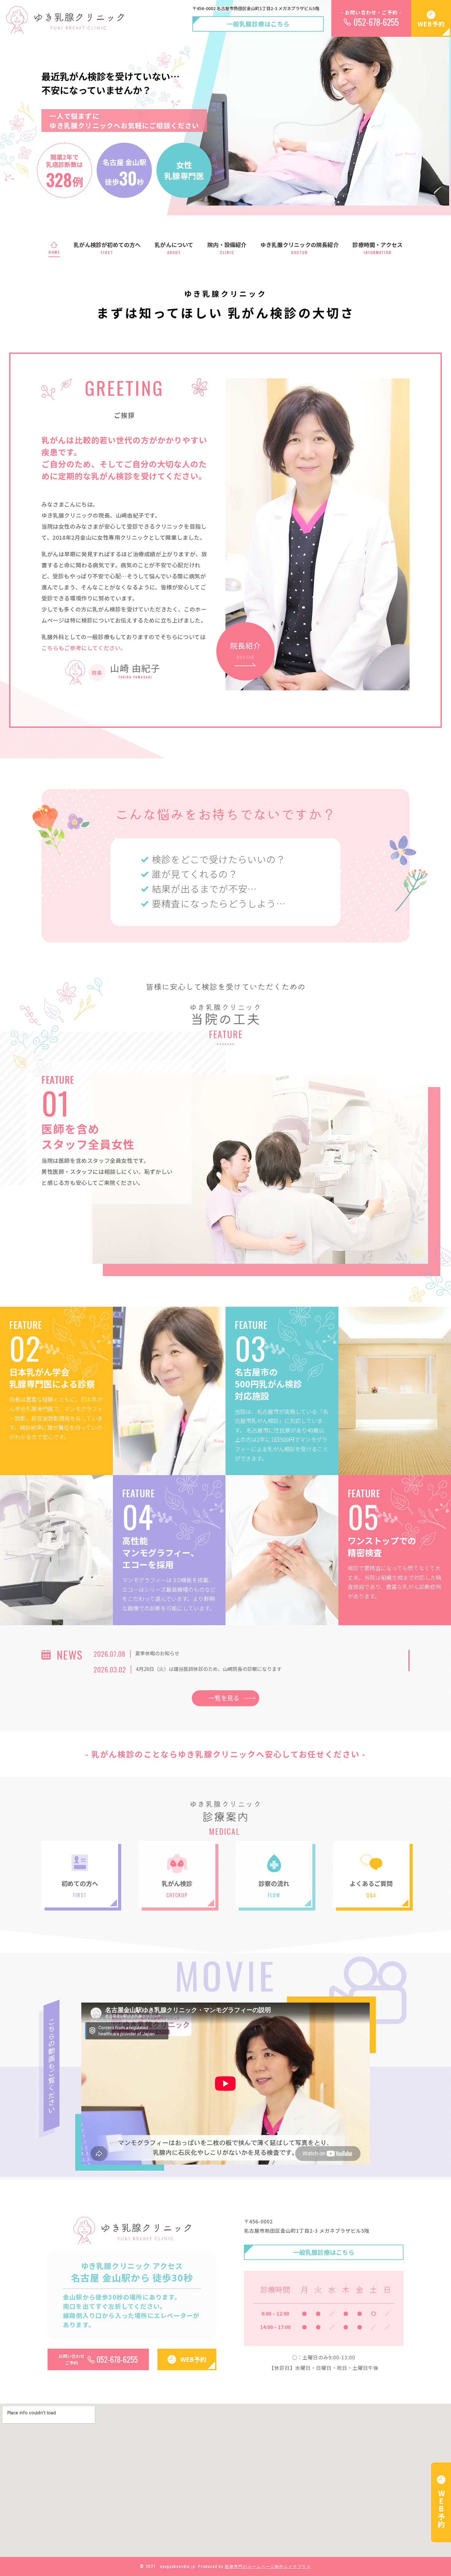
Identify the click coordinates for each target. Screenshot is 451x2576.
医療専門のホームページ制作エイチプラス (268, 2566)
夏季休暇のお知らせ (157, 1653)
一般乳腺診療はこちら (258, 24)
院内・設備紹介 (227, 248)
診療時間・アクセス (378, 248)
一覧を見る (224, 1698)
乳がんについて (174, 248)
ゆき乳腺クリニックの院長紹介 (300, 248)
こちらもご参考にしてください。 (84, 648)
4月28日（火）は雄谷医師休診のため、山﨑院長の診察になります (209, 1669)
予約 (441, 2509)
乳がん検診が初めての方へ (107, 248)
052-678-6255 (376, 22)
